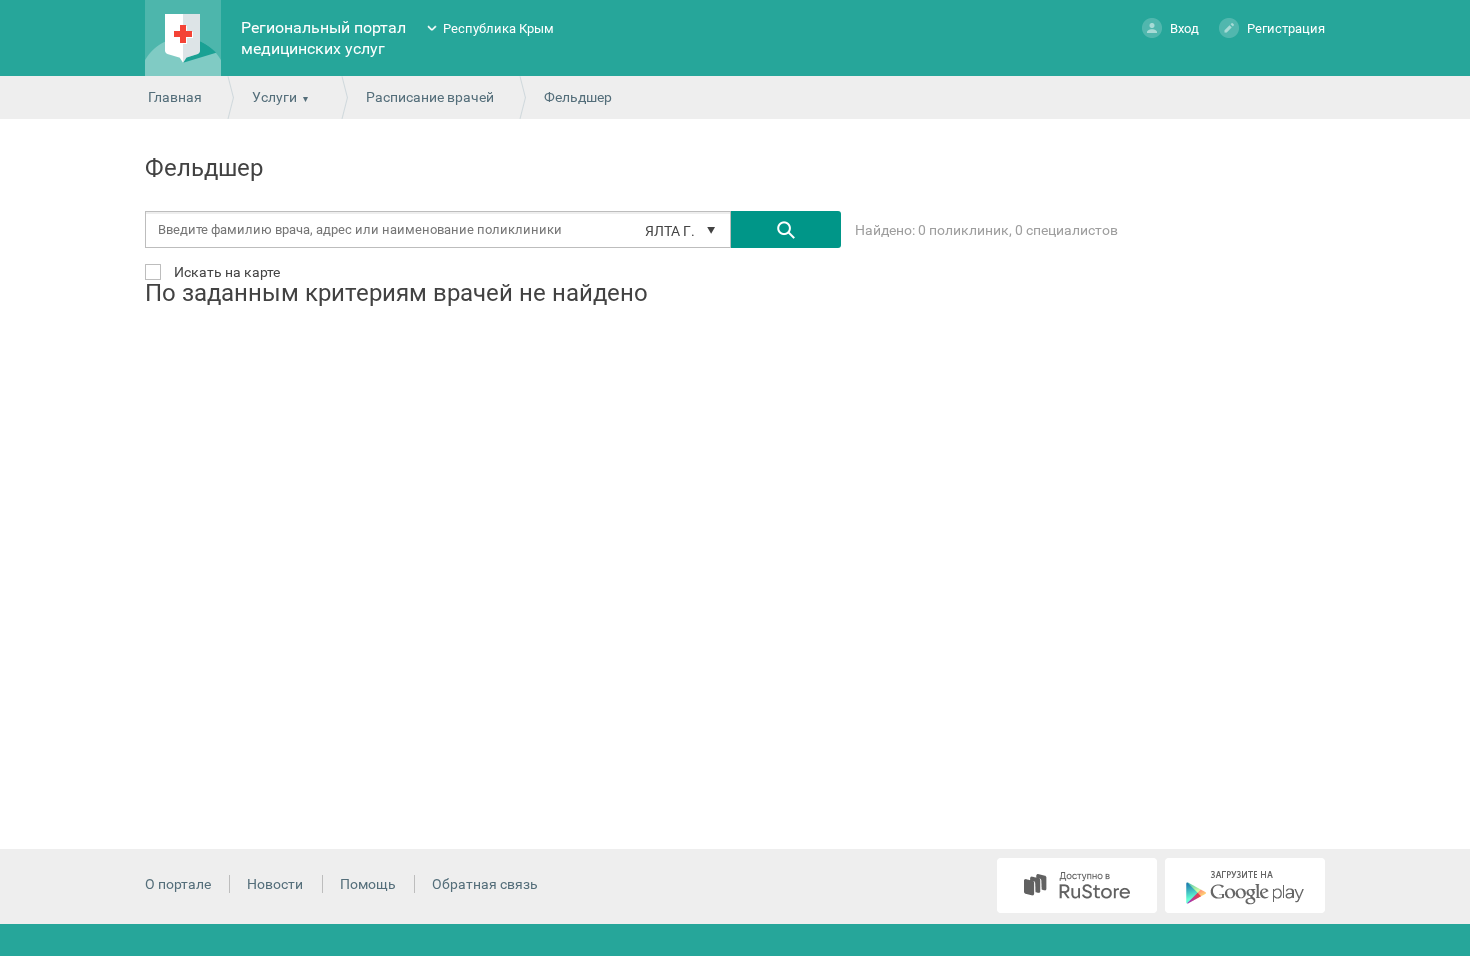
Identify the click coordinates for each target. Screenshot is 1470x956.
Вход (1184, 28)
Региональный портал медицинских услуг (323, 38)
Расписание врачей (430, 97)
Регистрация (1286, 28)
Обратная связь (485, 884)
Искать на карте (225, 271)
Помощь (368, 884)
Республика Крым (498, 28)
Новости (275, 884)
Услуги (274, 97)
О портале (178, 884)
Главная (175, 97)
